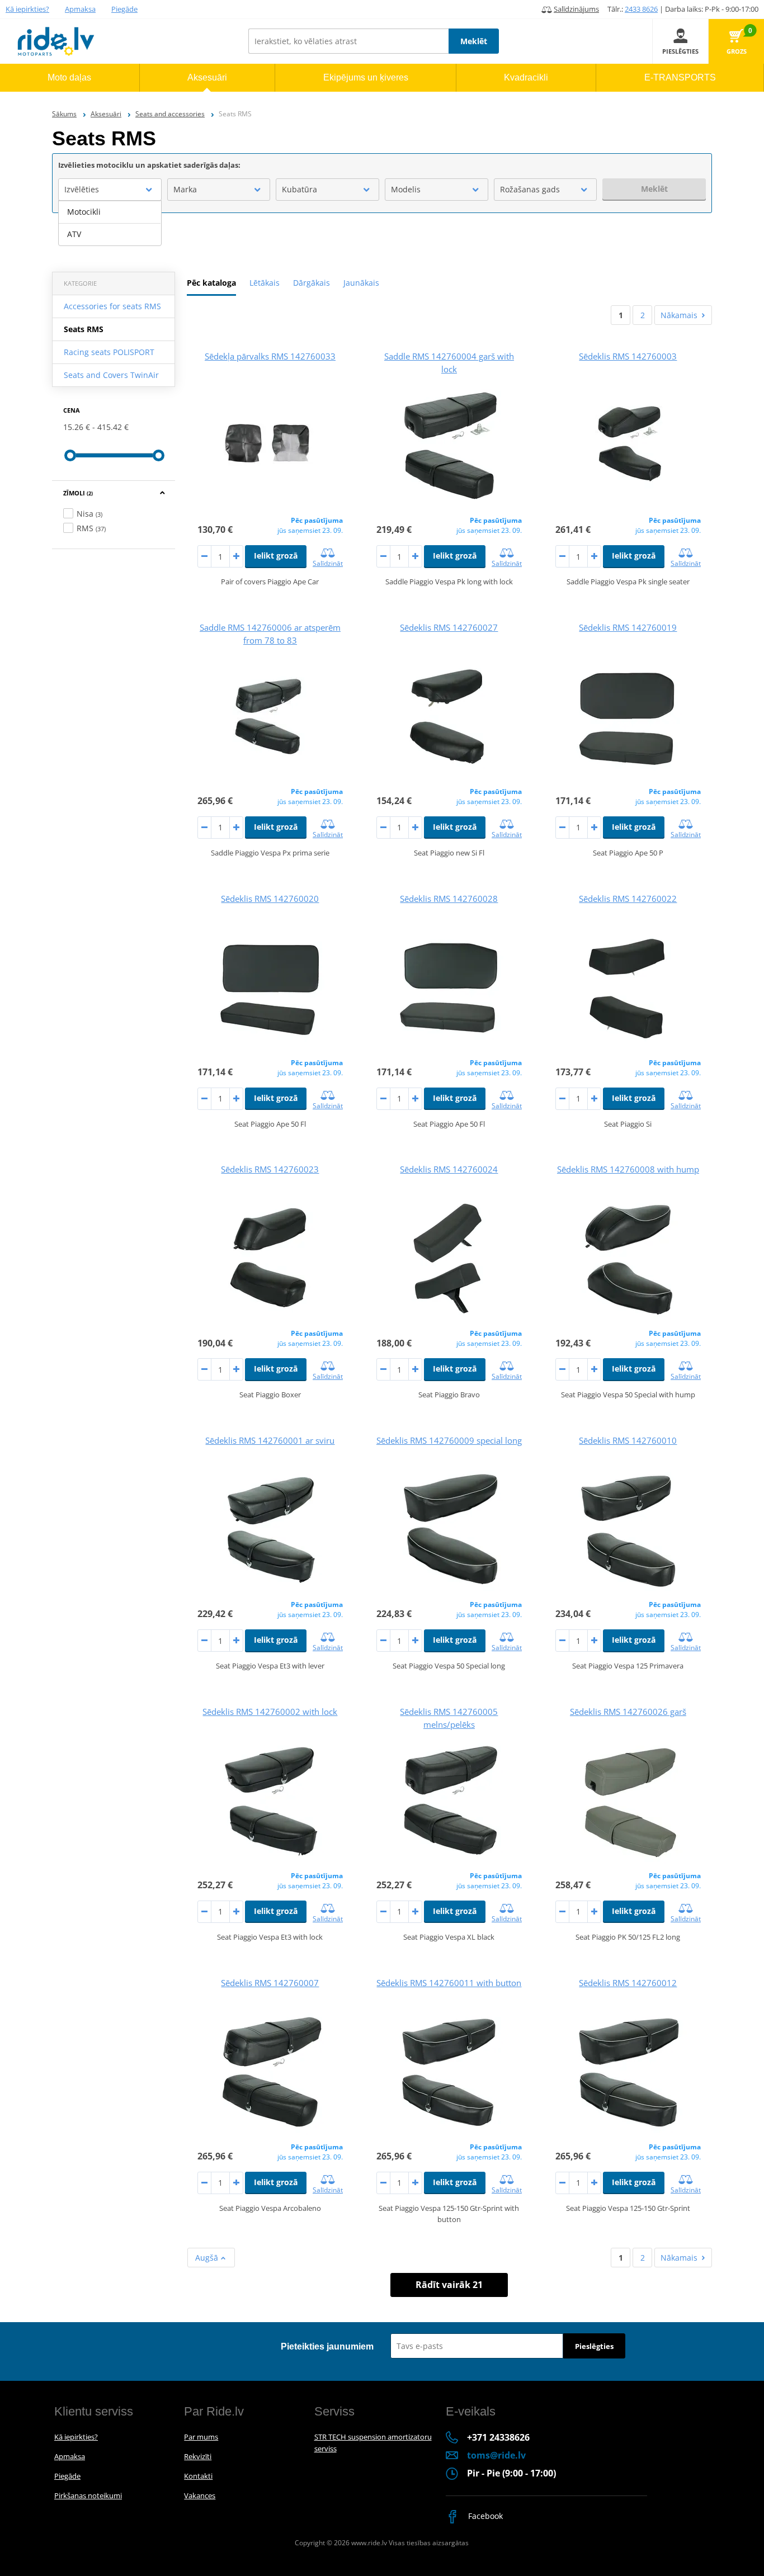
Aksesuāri (106, 114)
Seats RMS (84, 329)
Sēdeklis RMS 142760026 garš (628, 1712)
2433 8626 (641, 9)
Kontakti (198, 2476)
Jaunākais (361, 283)
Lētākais (265, 283)
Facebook (484, 2516)
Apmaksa (80, 9)
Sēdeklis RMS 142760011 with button (449, 1983)
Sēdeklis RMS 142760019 (628, 627)
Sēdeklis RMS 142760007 (270, 1983)
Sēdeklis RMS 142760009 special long (449, 1440)
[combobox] (110, 190)
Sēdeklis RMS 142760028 (449, 899)
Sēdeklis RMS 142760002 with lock (270, 1712)
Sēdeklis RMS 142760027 (449, 627)
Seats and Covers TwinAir (111, 375)
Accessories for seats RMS (112, 306)
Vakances (200, 2495)
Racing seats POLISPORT (109, 352)
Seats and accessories (170, 114)
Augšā (208, 2258)
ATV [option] (74, 234)
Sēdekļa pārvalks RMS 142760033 (270, 356)
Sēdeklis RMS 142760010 (628, 1440)
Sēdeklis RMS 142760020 (270, 899)
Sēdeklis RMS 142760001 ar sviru (270, 1440)
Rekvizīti (198, 2456)
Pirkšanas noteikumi (88, 2495)
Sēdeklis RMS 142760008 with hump (628, 1169)
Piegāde (124, 9)
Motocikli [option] (84, 212)
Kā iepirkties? (27, 9)
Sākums (64, 114)
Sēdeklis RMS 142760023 (270, 1169)
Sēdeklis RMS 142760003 (628, 356)
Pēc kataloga (211, 283)
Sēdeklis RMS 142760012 (628, 1983)
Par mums (201, 2437)
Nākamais (679, 315)
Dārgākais (312, 283)
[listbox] (110, 223)
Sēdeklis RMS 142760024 (449, 1169)
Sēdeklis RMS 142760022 (628, 899)
